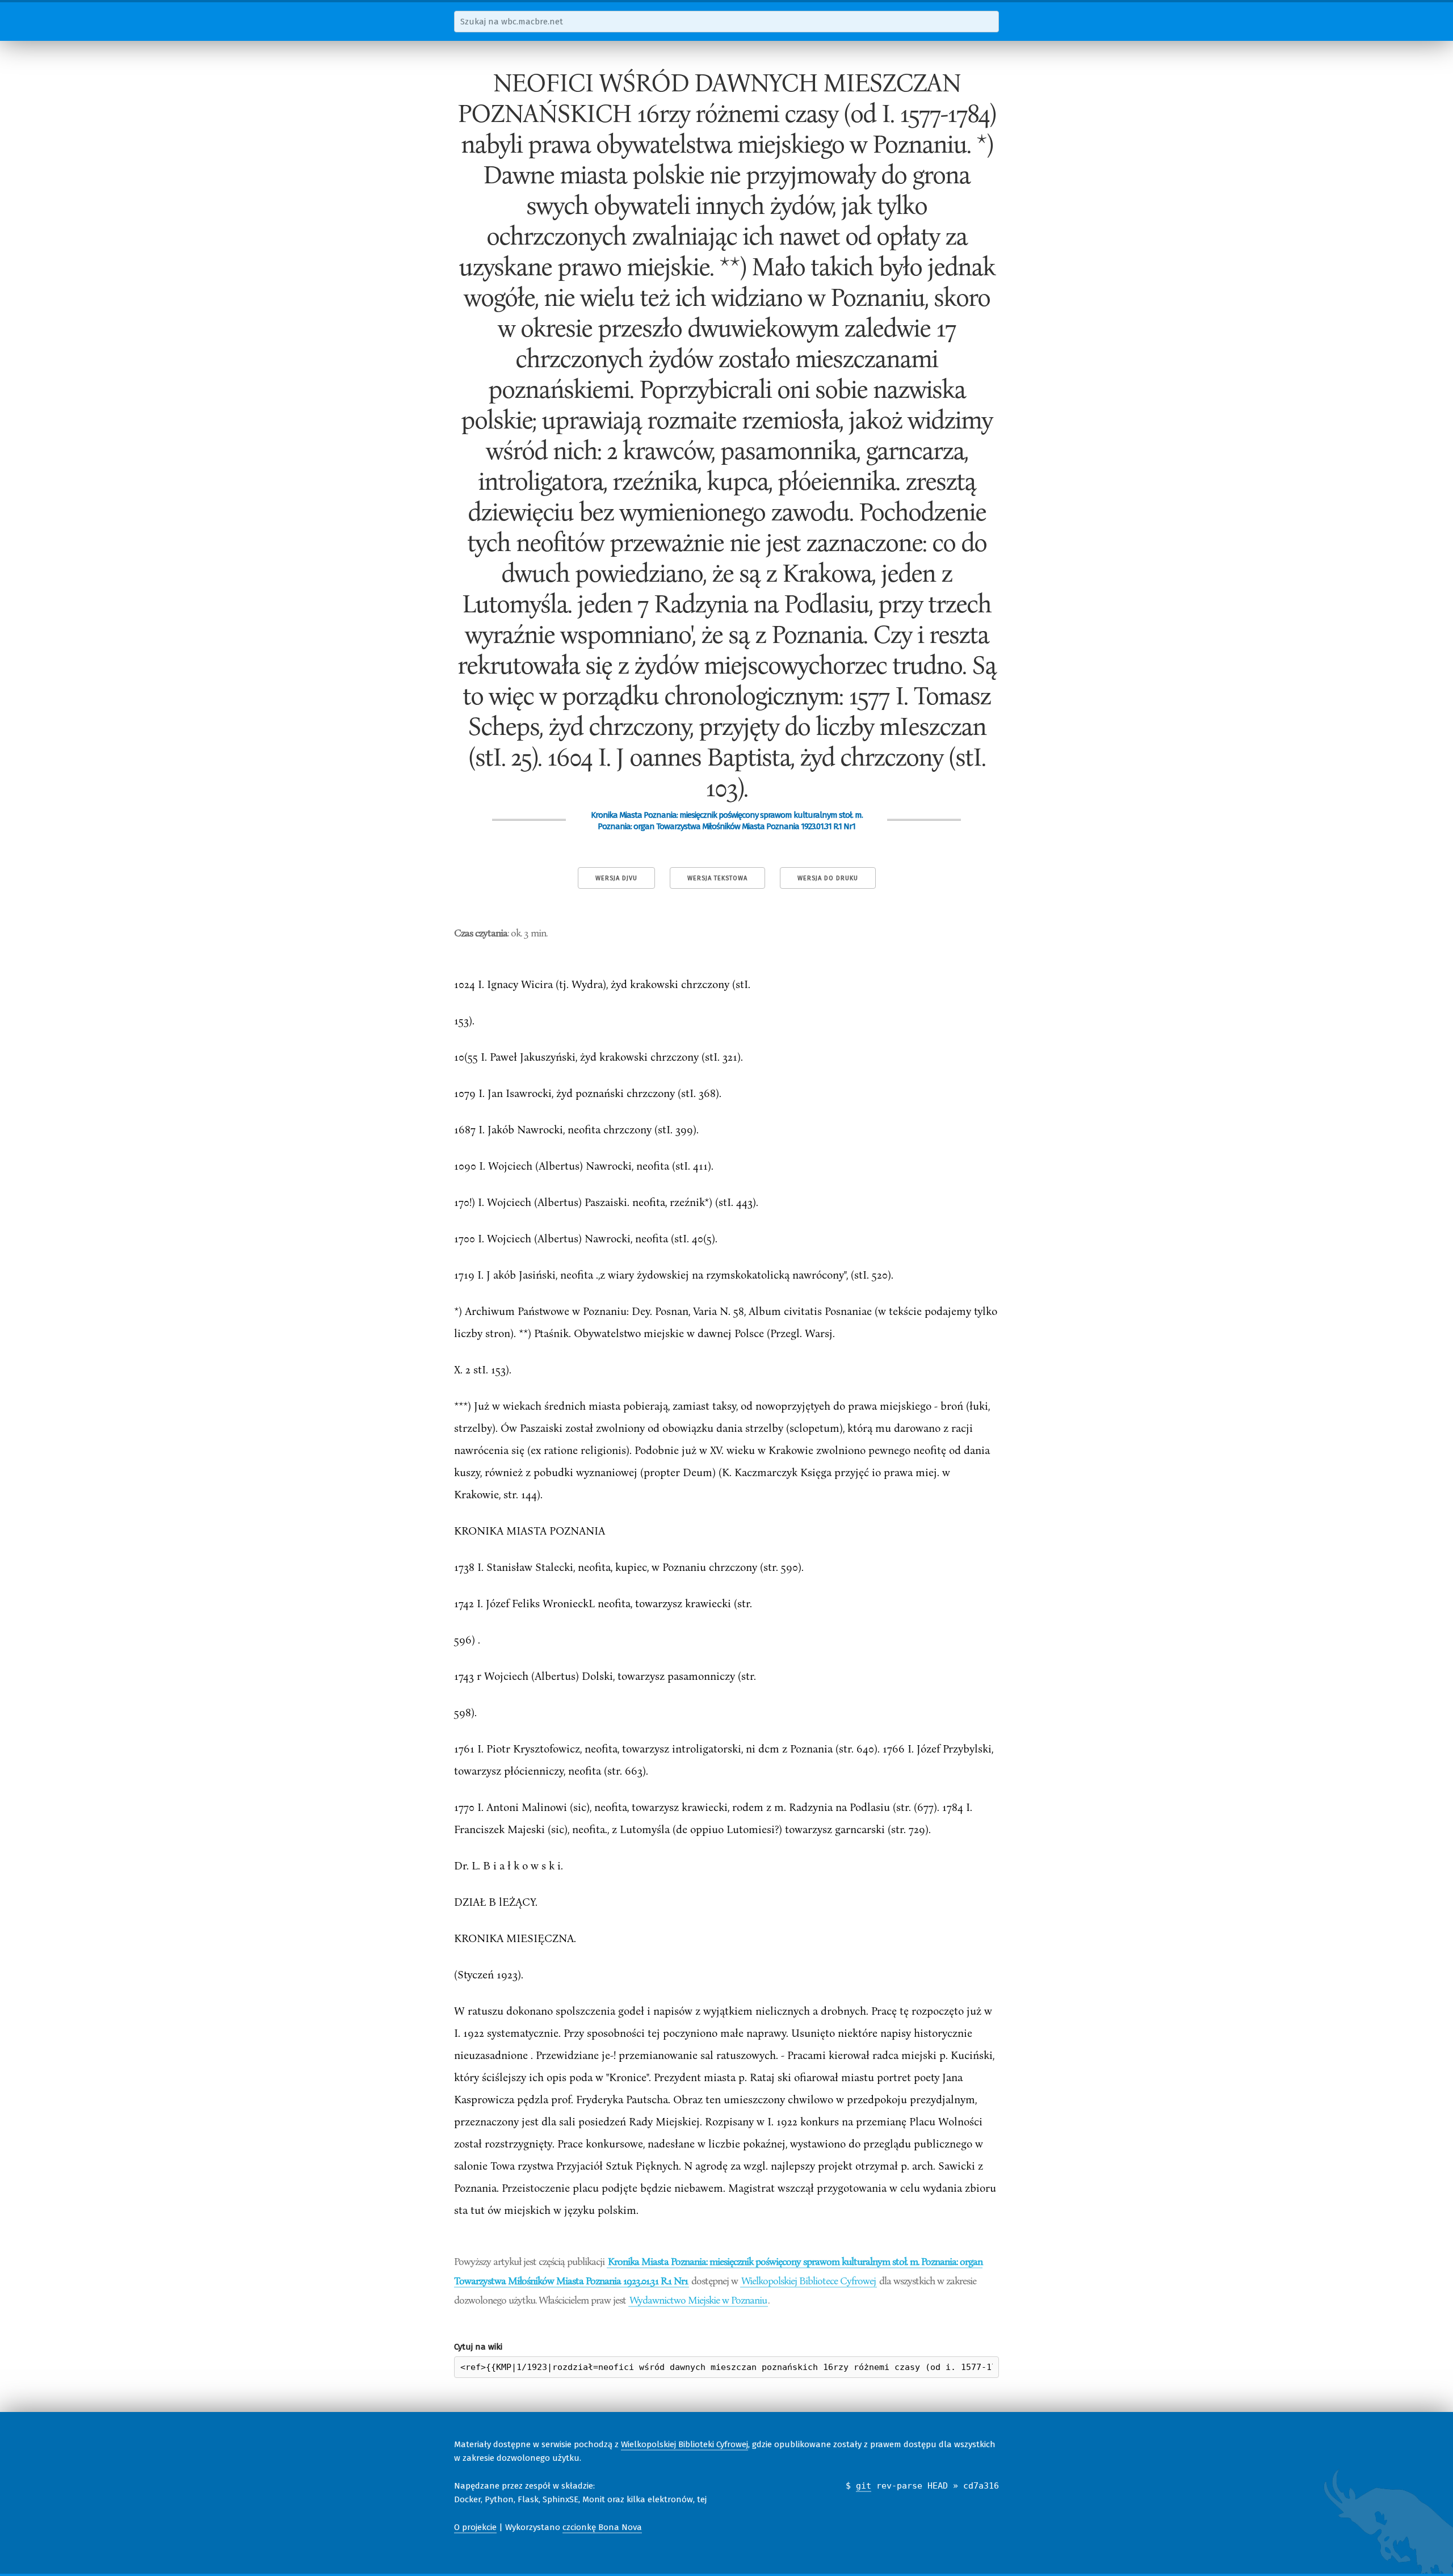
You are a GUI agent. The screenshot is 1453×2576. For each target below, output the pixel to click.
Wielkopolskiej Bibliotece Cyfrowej (809, 2280)
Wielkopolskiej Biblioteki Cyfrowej (684, 2444)
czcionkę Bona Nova (602, 2527)
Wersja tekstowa (717, 878)
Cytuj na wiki (478, 2347)
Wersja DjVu (616, 878)
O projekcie (475, 2527)
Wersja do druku (828, 878)
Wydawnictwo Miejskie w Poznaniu (698, 2300)
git (864, 2486)
